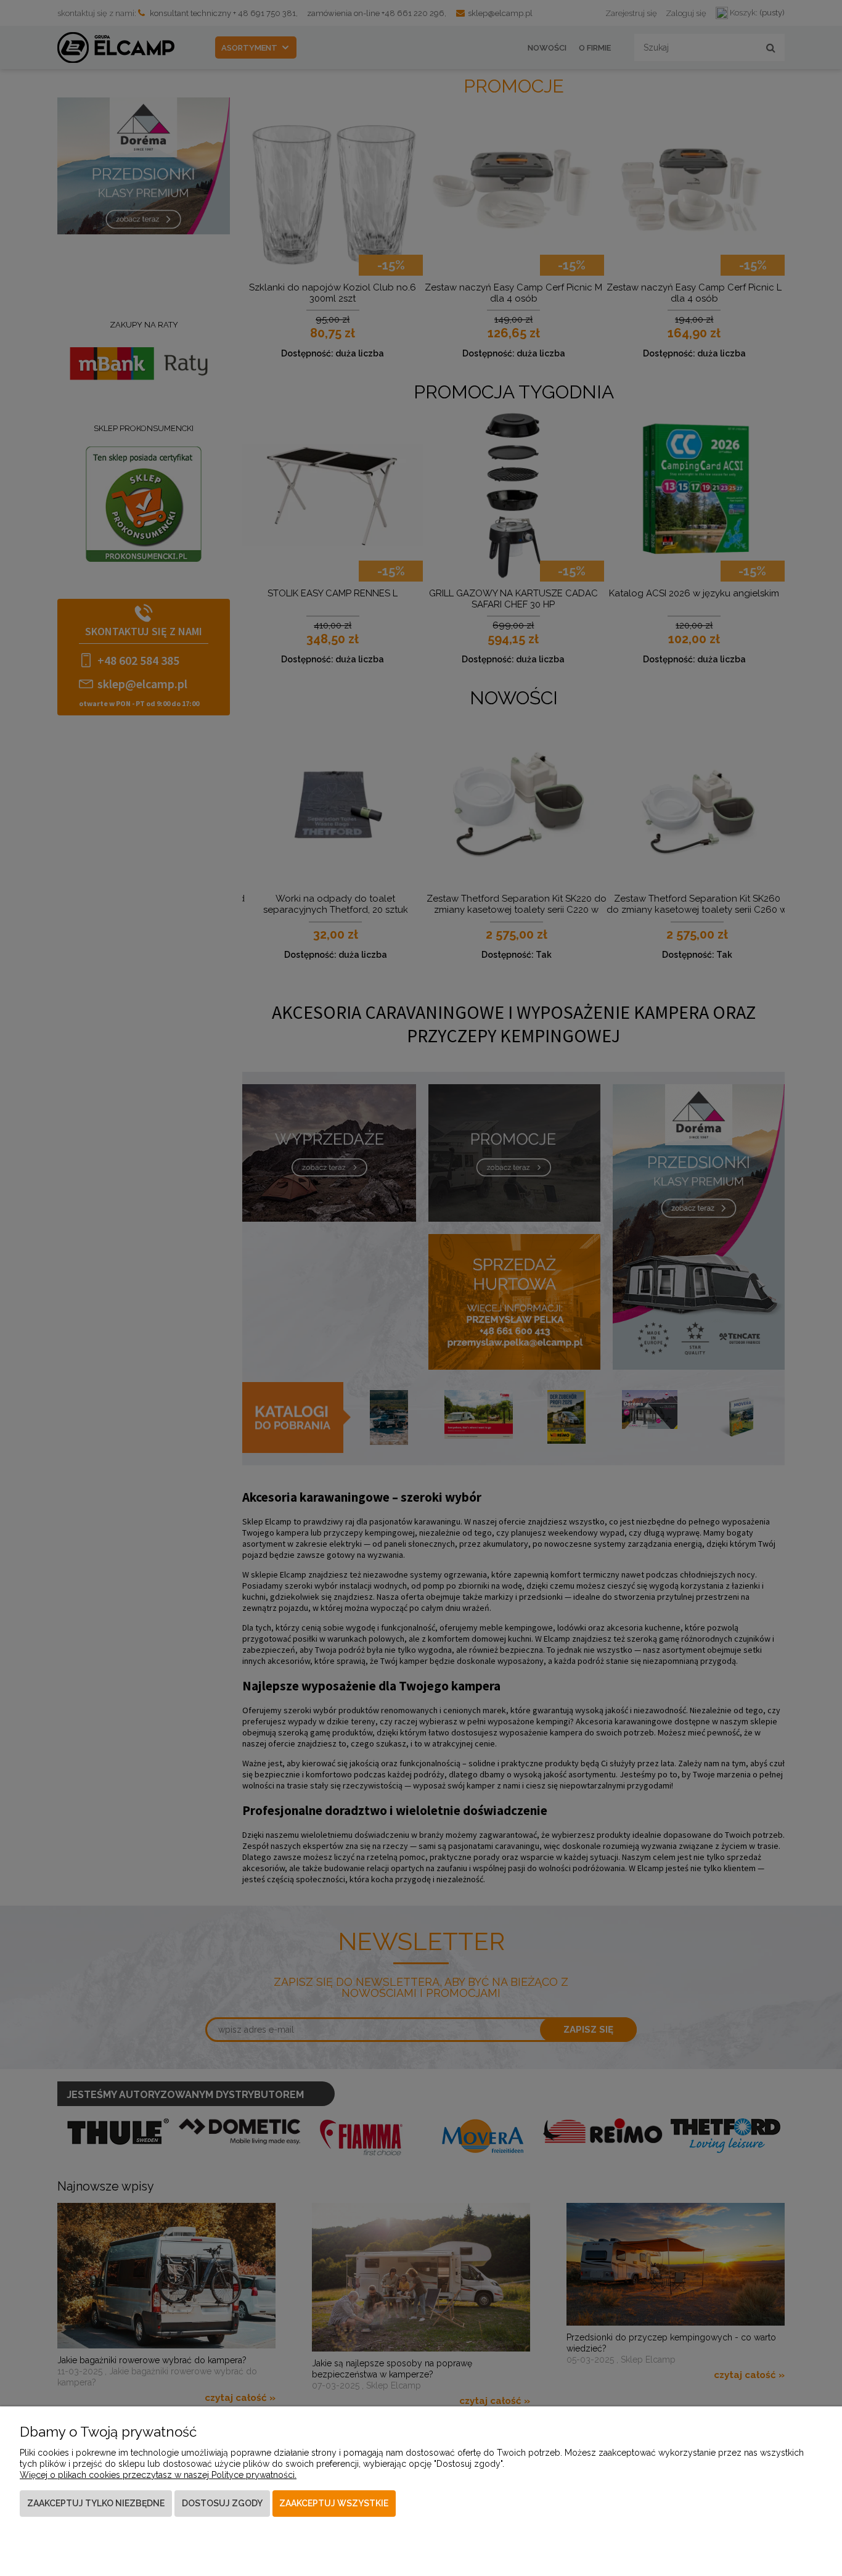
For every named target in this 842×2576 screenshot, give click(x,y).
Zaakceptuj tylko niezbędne (96, 2503)
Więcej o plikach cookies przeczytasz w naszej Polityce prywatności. (158, 2475)
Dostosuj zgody (222, 2503)
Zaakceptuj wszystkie (334, 2503)
